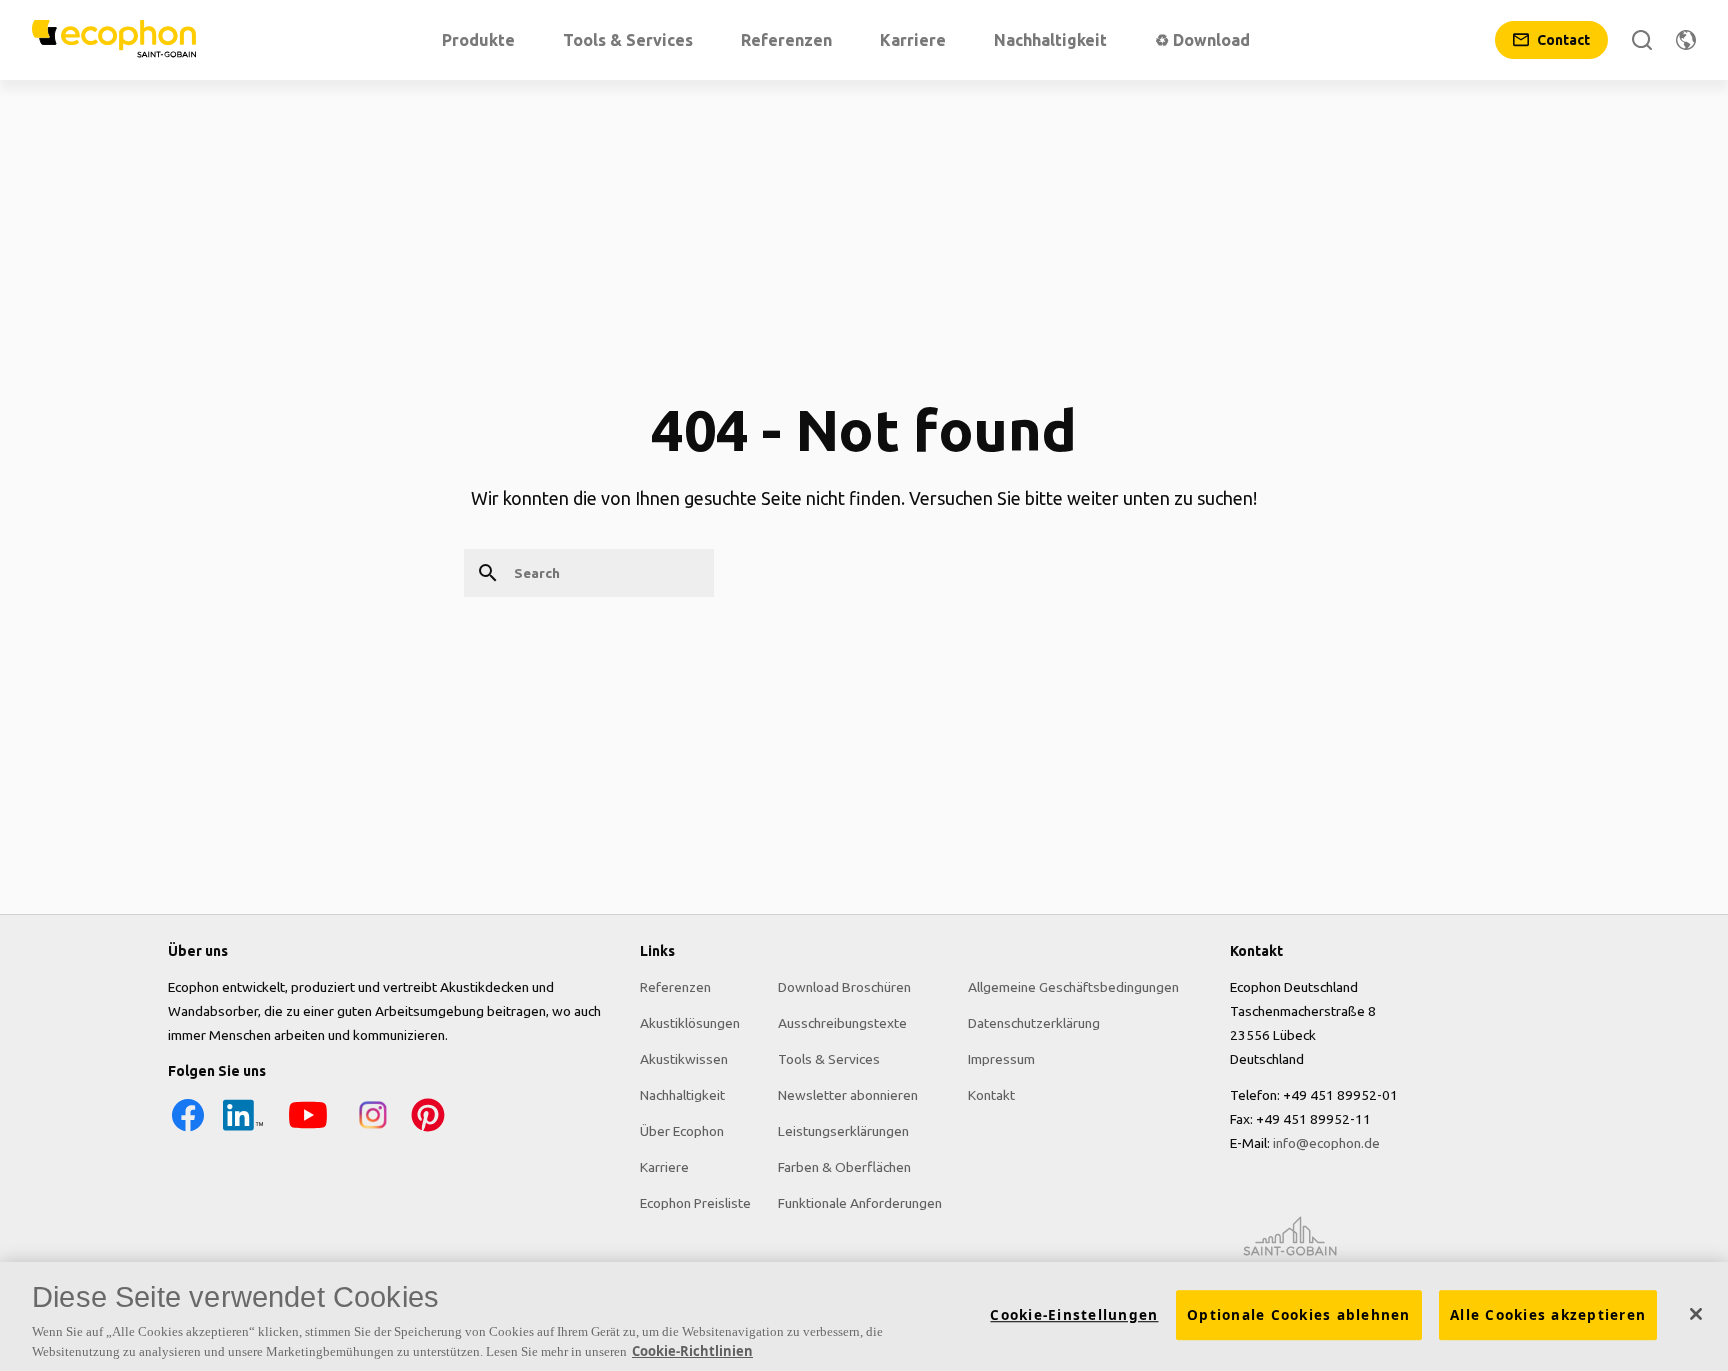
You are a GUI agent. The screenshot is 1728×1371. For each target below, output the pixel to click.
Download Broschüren (844, 987)
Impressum (1001, 1059)
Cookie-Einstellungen (1074, 1315)
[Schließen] (1696, 1314)
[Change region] (1686, 40)
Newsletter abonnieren (848, 1095)
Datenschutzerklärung (1034, 1023)
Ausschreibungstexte (842, 1023)
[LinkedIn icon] (243, 1130)
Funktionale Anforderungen (860, 1203)
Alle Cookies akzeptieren (1548, 1315)
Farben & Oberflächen (844, 1167)
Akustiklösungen (690, 1023)
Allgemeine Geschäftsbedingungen (1073, 987)
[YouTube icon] (308, 1130)
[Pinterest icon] (428, 1130)
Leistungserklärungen (843, 1131)
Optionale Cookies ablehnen (1299, 1315)
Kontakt (991, 1095)
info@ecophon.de (1326, 1143)
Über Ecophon (682, 1131)
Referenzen (675, 987)
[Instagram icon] (373, 1130)
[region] (864, 1316)
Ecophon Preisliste (695, 1203)
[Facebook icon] (188, 1130)
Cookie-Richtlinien (692, 1350)
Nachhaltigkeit (682, 1095)
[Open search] (1642, 40)
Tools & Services (829, 1059)
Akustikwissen (684, 1059)
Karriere (664, 1167)
